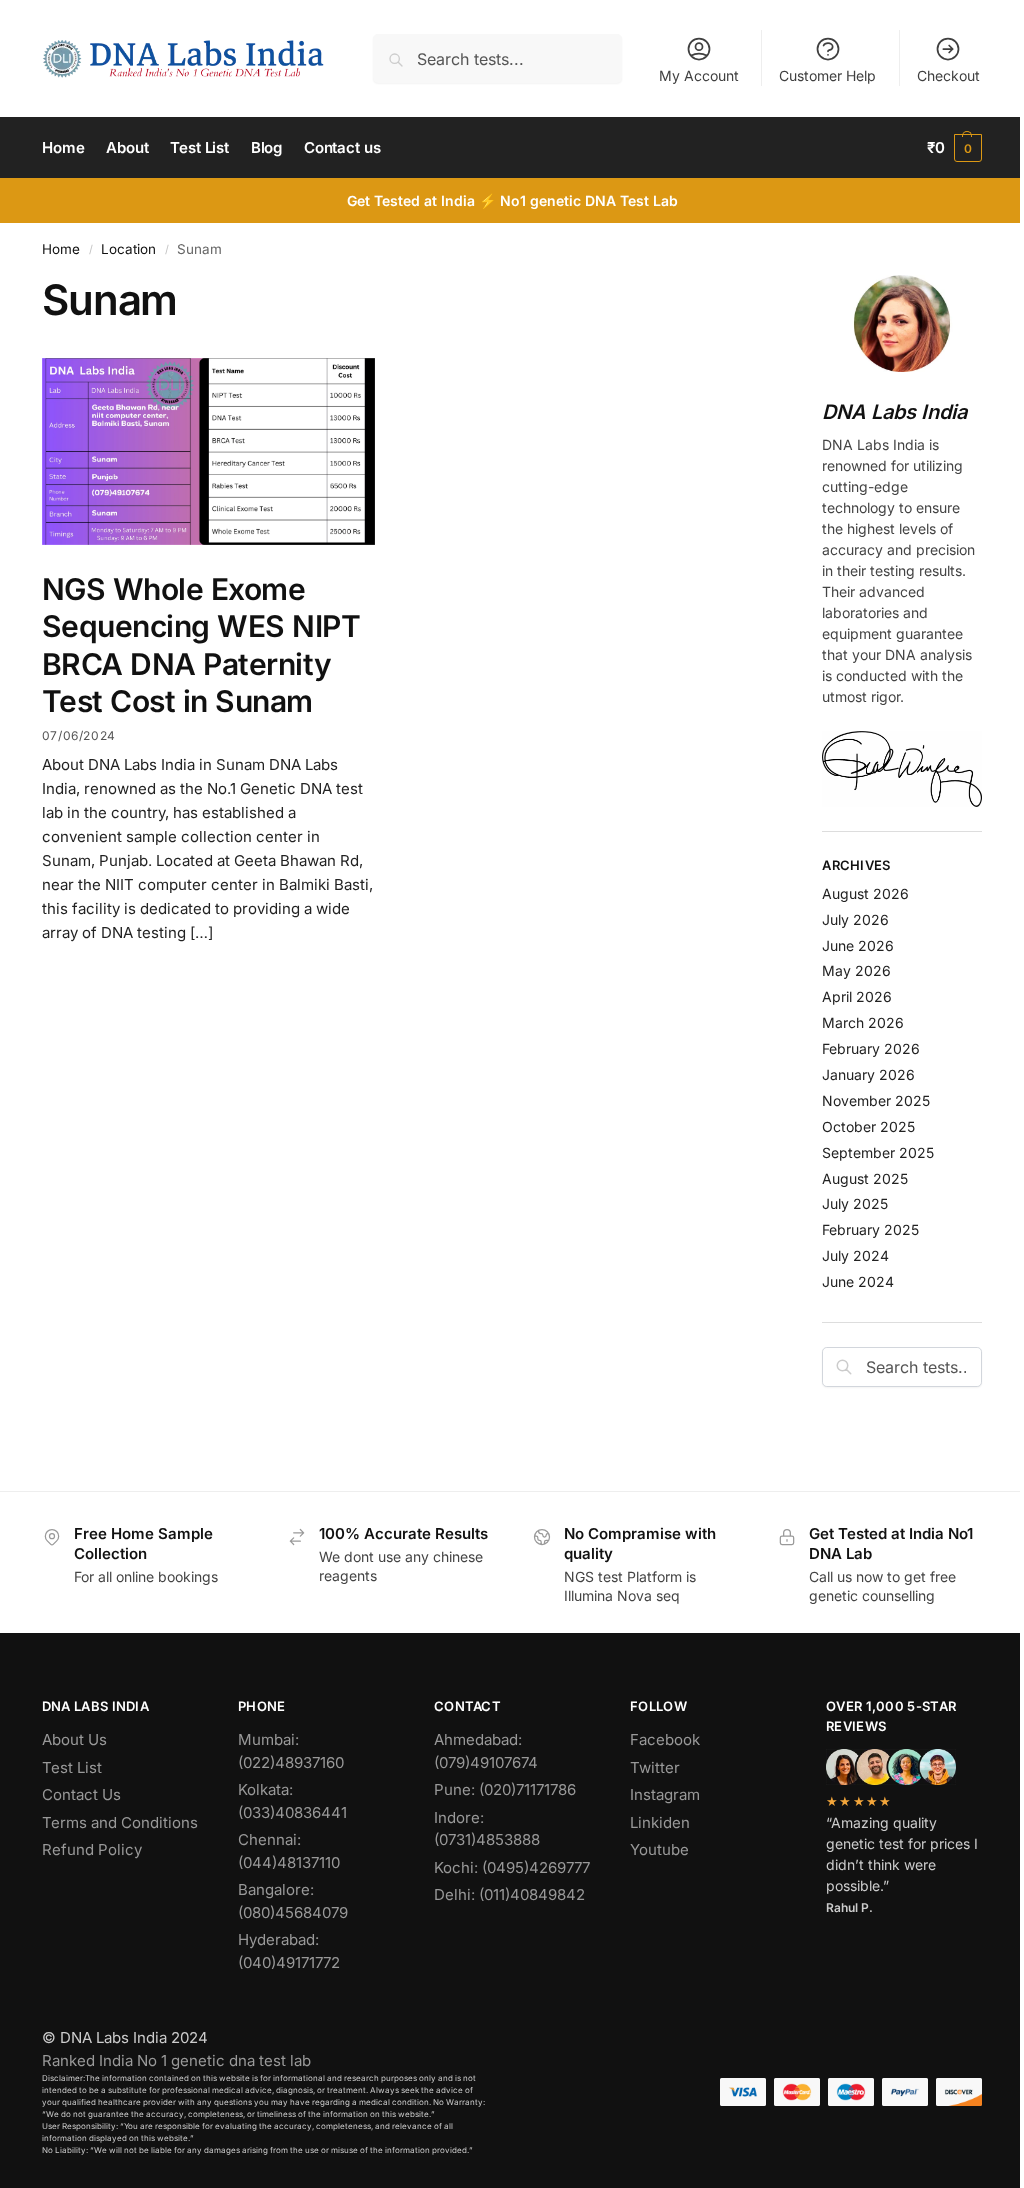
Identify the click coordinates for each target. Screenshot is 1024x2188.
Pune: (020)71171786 (505, 1789)
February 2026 (871, 1048)
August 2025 (865, 1178)
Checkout (948, 75)
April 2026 (857, 996)
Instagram (665, 1794)
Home (61, 249)
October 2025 (868, 1126)
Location (128, 249)
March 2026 (863, 1022)
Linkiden (660, 1822)
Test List (72, 1767)
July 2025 (855, 1203)
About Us (74, 1739)
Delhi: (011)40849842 (509, 1894)
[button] (954, 148)
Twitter (655, 1767)
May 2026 (856, 970)
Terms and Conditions (120, 1822)
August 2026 (865, 893)
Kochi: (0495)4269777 (512, 1867)
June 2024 (858, 1281)
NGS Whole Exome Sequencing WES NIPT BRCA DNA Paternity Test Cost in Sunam (201, 645)
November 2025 (876, 1100)
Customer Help (827, 75)
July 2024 (855, 1255)
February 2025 (870, 1229)
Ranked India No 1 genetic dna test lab (176, 2060)
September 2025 (878, 1152)
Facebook (665, 1739)
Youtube (659, 1849)
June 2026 (858, 945)
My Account (699, 75)
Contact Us (81, 1794)
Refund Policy (92, 1849)
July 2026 (855, 919)
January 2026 (868, 1074)
